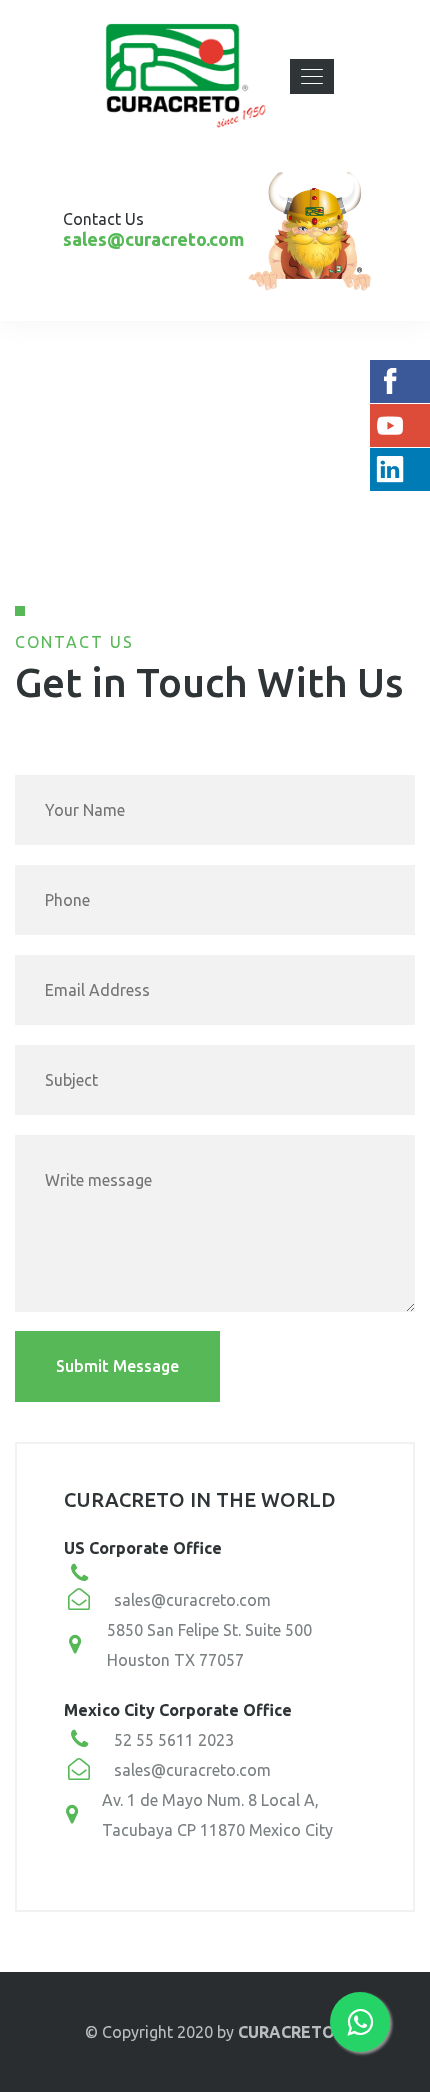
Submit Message (117, 1366)
